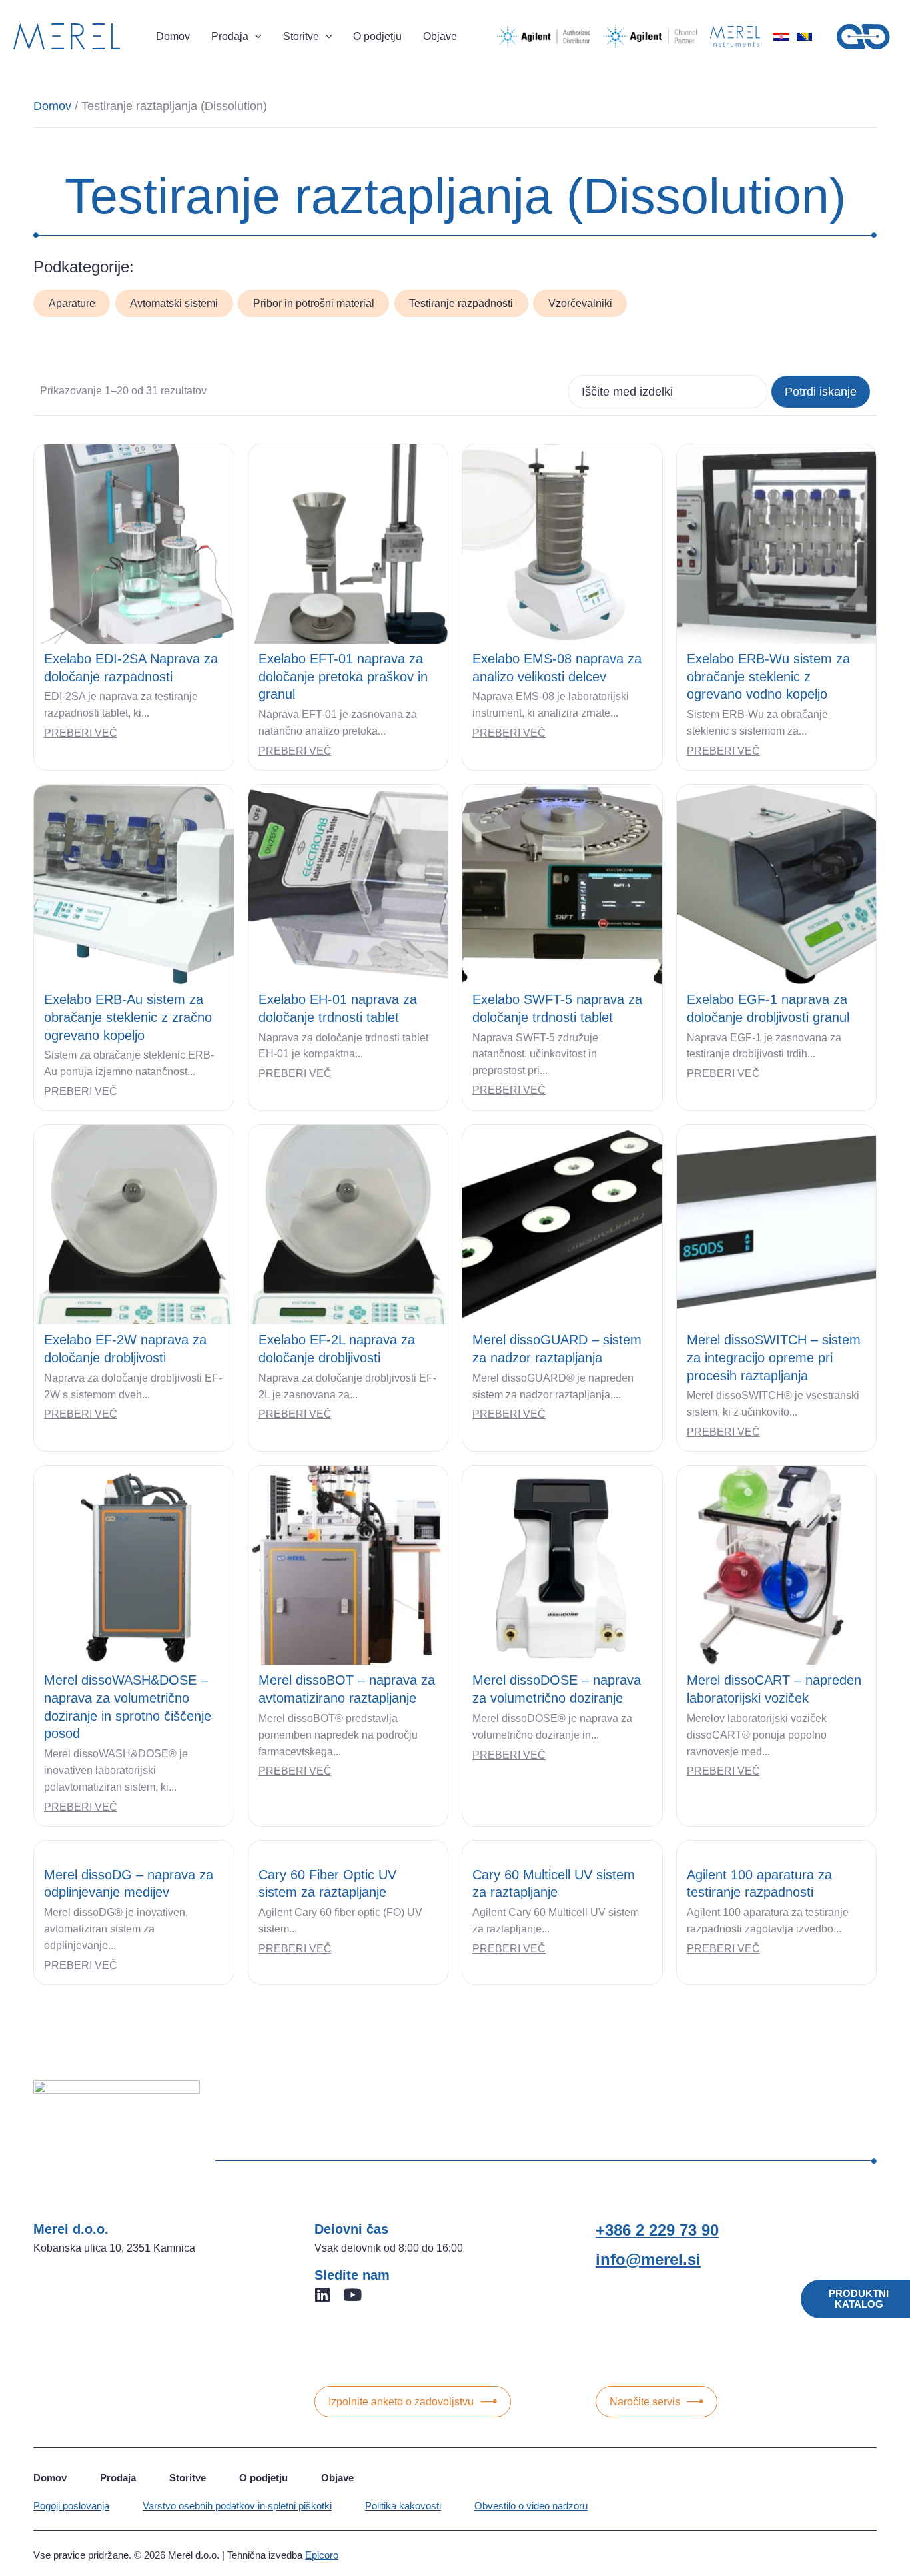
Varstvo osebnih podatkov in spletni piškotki (237, 2506)
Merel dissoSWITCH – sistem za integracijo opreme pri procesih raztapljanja (774, 1357)
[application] (255, 37)
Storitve (188, 2478)
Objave (337, 2478)
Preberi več (81, 733)
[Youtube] (353, 2295)
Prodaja (118, 2478)
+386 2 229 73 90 (657, 2230)
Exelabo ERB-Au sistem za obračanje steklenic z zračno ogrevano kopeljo (128, 1017)
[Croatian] (781, 37)
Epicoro (322, 2555)
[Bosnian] (804, 37)
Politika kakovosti (403, 2506)
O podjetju (263, 2478)
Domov (52, 106)
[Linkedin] (323, 2295)
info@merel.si (648, 2259)
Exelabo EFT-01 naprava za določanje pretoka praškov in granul (343, 676)
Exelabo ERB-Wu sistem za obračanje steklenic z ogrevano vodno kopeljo (768, 676)
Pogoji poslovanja (71, 2506)
